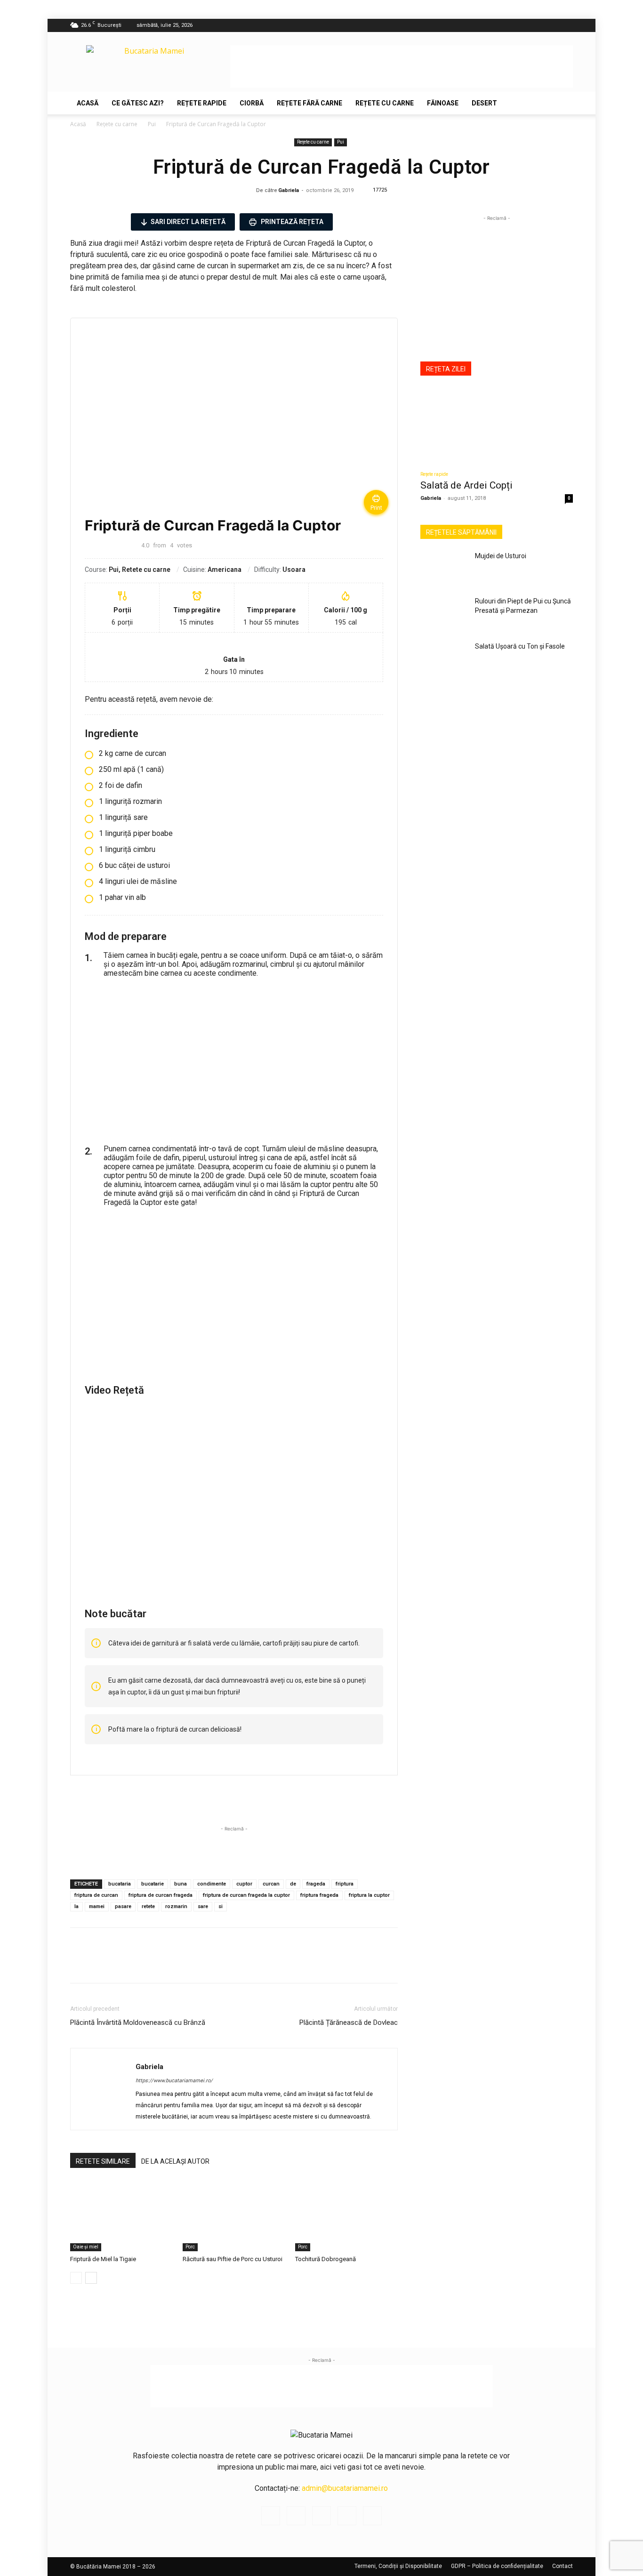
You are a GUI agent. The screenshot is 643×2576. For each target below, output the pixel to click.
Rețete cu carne (385, 103)
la (76, 1906)
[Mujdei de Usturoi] (444, 568)
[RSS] (535, 25)
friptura (345, 1884)
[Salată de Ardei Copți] (497, 425)
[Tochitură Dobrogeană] (346, 2216)
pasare (123, 1906)
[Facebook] (504, 25)
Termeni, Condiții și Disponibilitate (398, 2566)
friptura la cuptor (369, 1895)
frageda (316, 1884)
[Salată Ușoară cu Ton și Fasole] (444, 658)
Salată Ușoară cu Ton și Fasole (520, 646)
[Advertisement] (402, 66)
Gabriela (289, 190)
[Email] (145, 1964)
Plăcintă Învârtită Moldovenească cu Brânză (138, 2022)
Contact (563, 2566)
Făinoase (443, 103)
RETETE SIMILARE (103, 2161)
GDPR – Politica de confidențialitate (497, 2566)
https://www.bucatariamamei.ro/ (174, 2081)
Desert (484, 103)
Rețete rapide (202, 103)
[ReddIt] (123, 1964)
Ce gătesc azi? (138, 103)
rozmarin (176, 1906)
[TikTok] (550, 25)
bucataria (120, 1884)
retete (148, 1906)
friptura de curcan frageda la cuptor (246, 1895)
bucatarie (153, 1884)
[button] (562, 104)
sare (203, 1906)
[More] (167, 1964)
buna (181, 1884)
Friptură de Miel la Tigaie (103, 2259)
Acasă (88, 103)
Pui (152, 124)
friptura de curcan (96, 1895)
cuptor (244, 1884)
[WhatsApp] (101, 1964)
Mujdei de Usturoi (501, 556)
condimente (212, 1884)
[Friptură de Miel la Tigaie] (121, 2216)
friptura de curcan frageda (161, 1895)
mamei (97, 1906)
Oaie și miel (86, 2247)
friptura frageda (319, 1895)
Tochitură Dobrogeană (326, 2259)
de (293, 1884)
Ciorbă (252, 103)
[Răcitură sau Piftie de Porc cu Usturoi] (234, 2216)
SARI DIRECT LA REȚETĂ (188, 222)
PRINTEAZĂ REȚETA (291, 222)
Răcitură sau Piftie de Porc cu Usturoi (233, 2259)
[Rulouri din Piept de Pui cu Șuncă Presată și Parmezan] (444, 613)
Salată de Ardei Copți (466, 485)
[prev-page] (76, 2278)
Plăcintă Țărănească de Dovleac (349, 2022)
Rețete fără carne (309, 103)
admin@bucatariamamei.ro (345, 2488)
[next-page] (91, 2278)
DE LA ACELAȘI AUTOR (175, 2161)
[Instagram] (519, 25)
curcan (271, 1884)
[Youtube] (566, 25)
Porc (190, 2247)
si (221, 1906)
